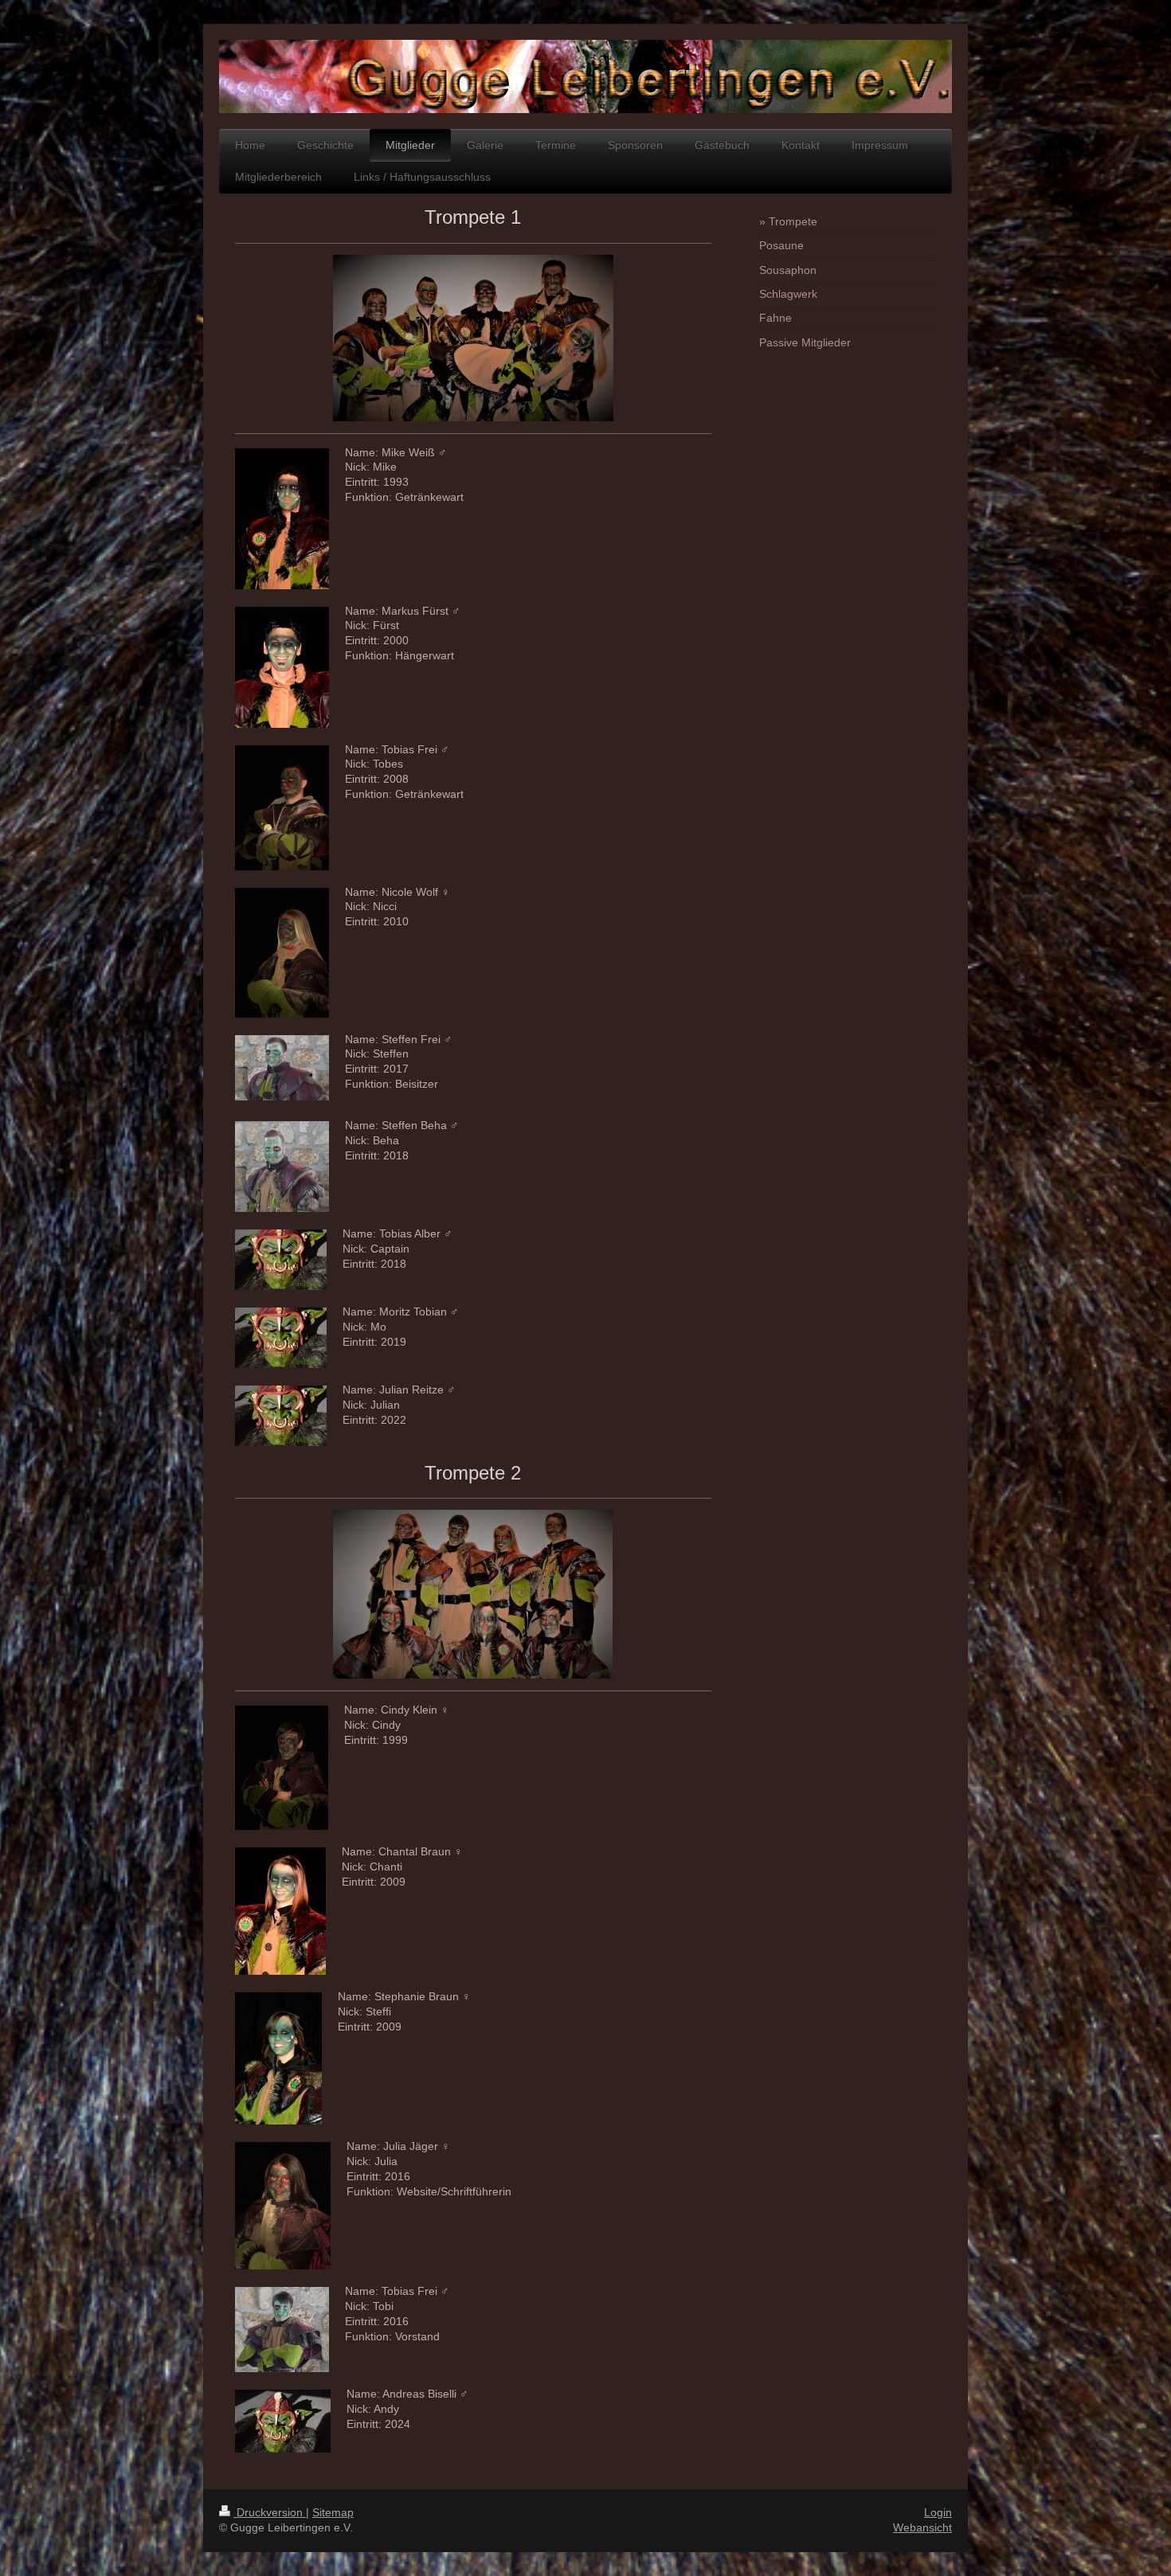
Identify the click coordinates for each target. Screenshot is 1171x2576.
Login (938, 2512)
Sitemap (333, 2512)
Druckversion (270, 2512)
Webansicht (922, 2527)
